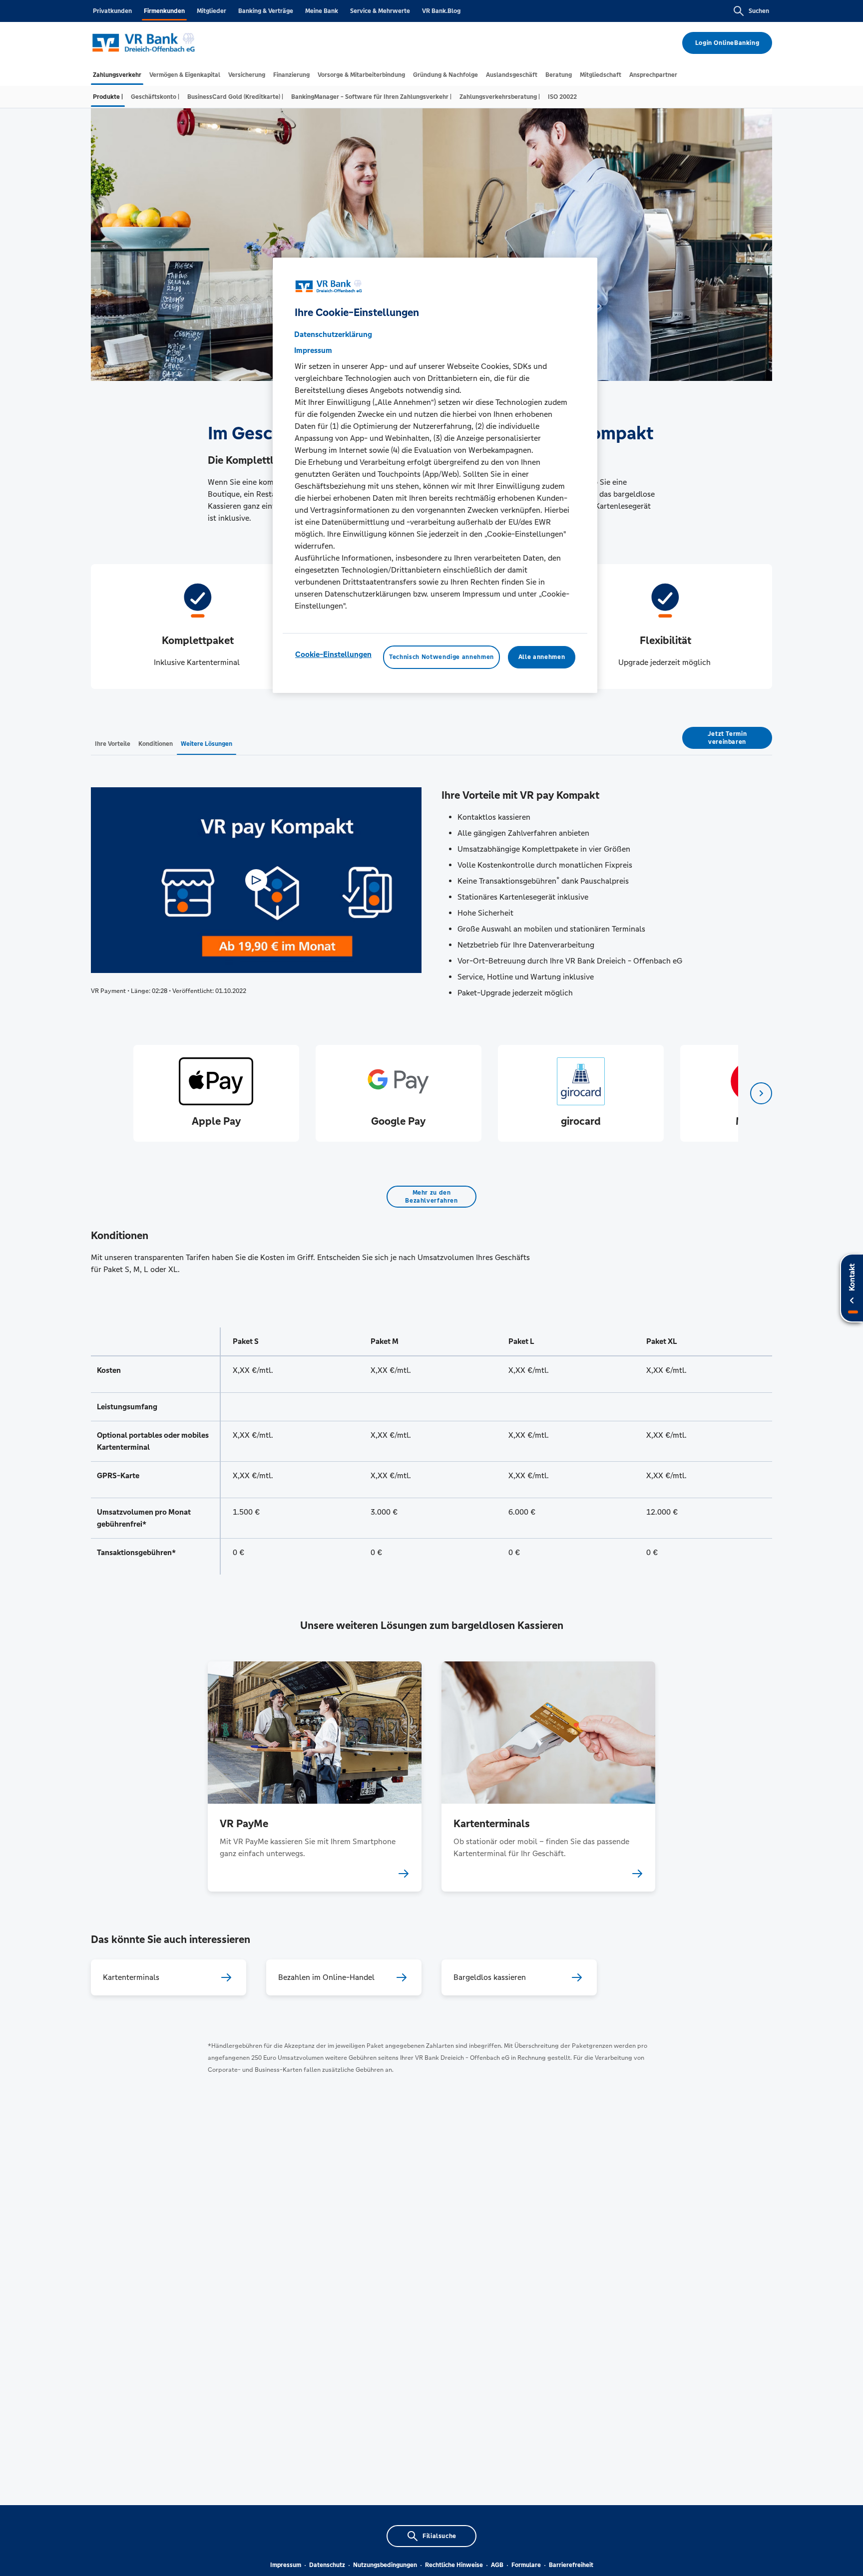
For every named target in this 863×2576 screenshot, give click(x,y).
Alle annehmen (542, 657)
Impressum (286, 2565)
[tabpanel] (216, 1093)
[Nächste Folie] (761, 1093)
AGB (497, 2565)
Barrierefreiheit (571, 2565)
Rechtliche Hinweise (454, 2565)
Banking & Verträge (266, 11)
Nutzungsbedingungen (385, 2565)
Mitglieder (212, 11)
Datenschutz (327, 2565)
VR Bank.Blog (441, 11)
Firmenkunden (164, 11)
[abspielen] (256, 880)
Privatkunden (112, 11)
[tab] (117, 75)
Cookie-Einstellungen (333, 655)
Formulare (526, 2565)
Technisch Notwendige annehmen (441, 657)
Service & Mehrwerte (380, 11)
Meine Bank (322, 11)
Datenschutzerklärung (333, 335)
